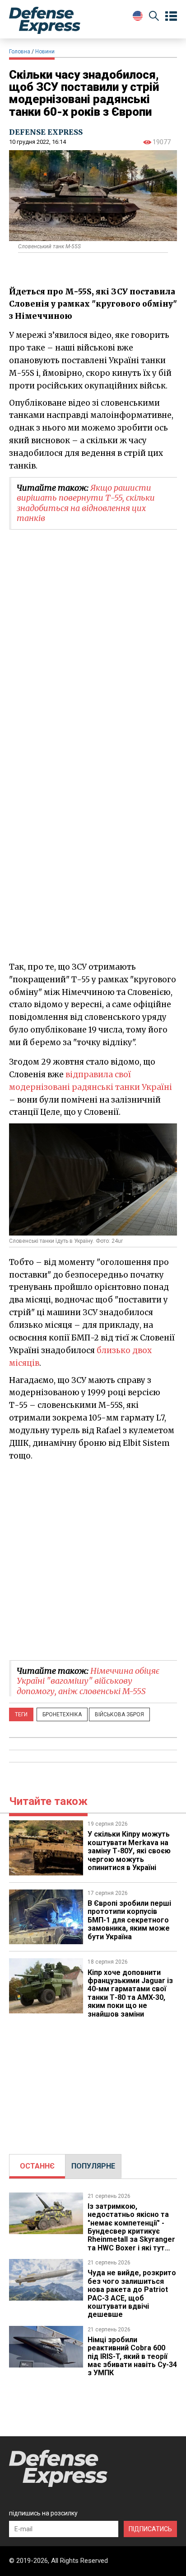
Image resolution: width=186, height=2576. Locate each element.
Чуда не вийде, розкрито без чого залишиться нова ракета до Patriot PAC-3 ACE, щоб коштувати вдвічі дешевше (132, 2294)
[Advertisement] (93, 1560)
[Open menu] (171, 16)
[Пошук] (154, 17)
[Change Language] (138, 16)
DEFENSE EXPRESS (46, 132)
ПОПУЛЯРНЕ (93, 2166)
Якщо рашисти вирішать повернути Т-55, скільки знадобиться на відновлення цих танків (86, 503)
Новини (45, 52)
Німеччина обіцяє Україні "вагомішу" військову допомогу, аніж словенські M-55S (88, 1681)
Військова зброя (119, 1714)
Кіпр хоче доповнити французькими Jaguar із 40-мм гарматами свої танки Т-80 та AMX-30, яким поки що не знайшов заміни (130, 1993)
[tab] (37, 2166)
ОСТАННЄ (37, 2166)
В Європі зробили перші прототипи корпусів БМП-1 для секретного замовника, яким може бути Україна (129, 1920)
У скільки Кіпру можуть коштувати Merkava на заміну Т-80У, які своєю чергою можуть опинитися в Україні (129, 1851)
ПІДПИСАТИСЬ (150, 2529)
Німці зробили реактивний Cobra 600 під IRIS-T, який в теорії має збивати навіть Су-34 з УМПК (132, 2356)
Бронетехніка (62, 1714)
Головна (20, 52)
